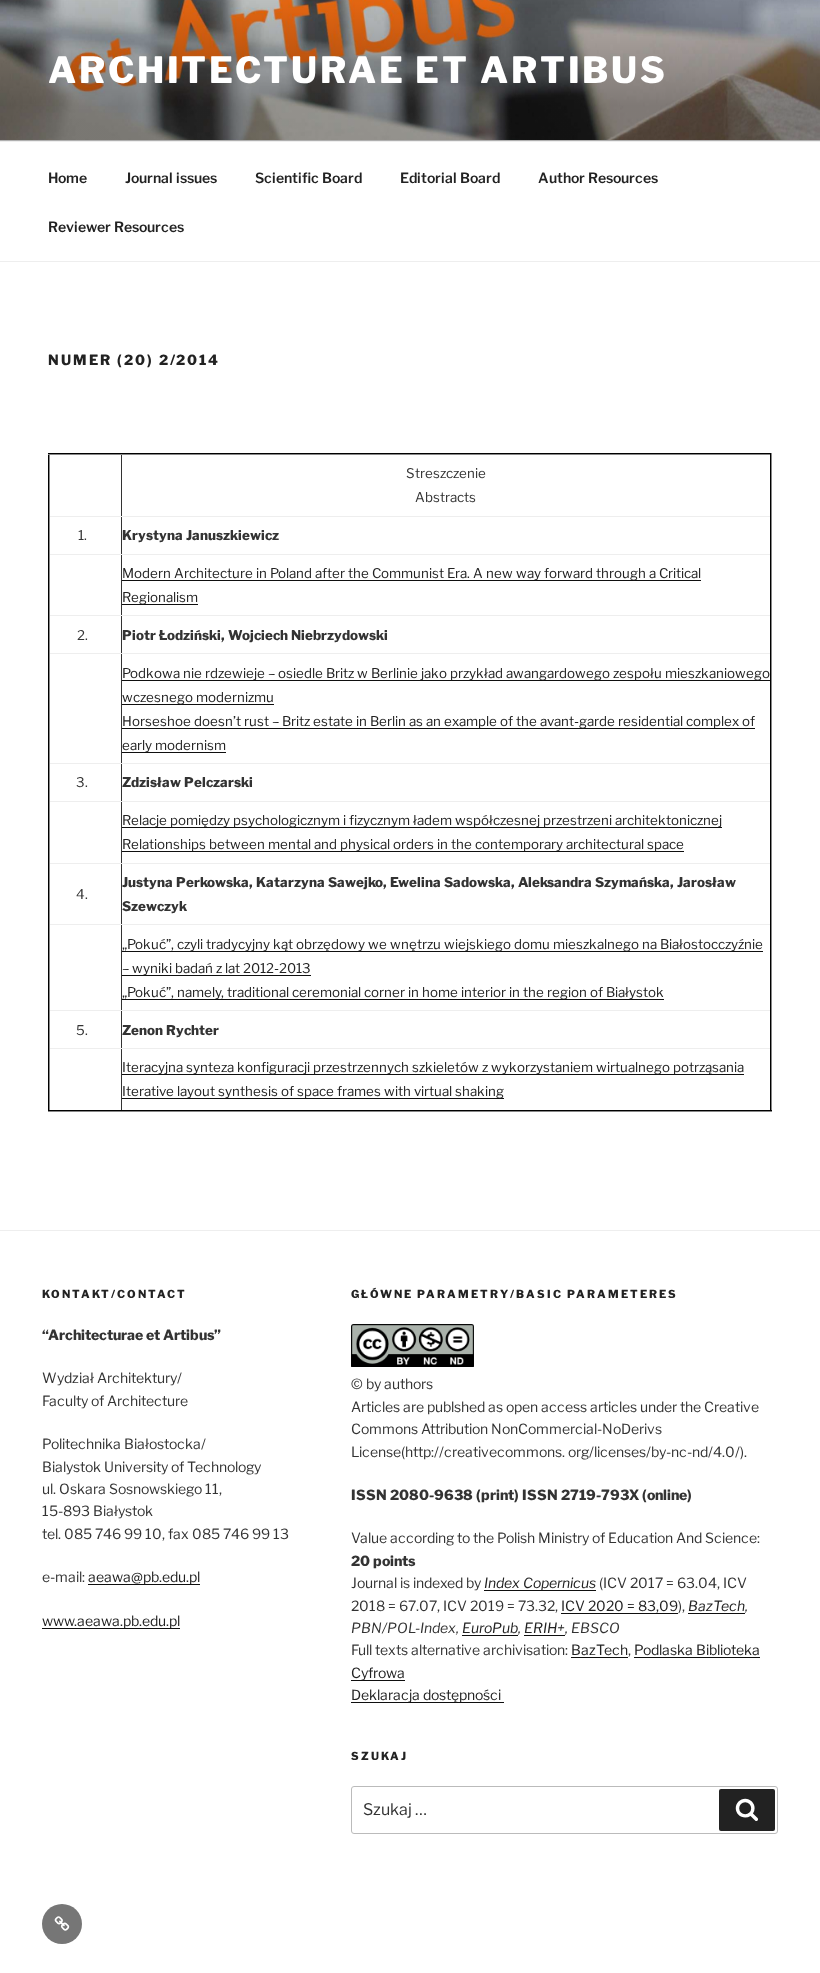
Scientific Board (308, 177)
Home (67, 177)
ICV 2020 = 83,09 (619, 1605)
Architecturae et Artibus (358, 70)
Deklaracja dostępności (427, 1694)
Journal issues (171, 177)
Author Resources (598, 177)
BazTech (716, 1605)
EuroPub (490, 1627)
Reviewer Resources (116, 226)
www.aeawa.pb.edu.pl (111, 1620)
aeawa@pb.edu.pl (144, 1576)
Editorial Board (450, 177)
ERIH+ (544, 1627)
